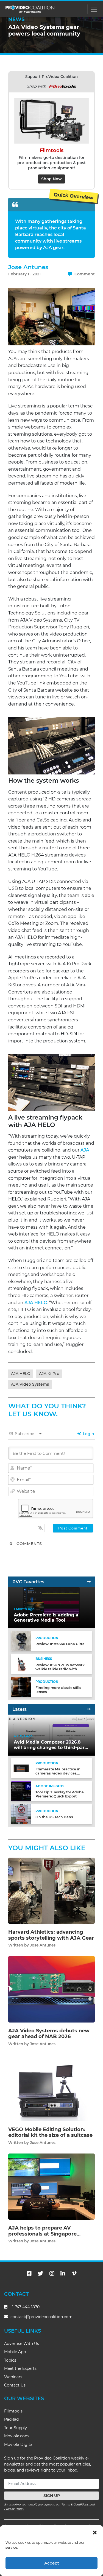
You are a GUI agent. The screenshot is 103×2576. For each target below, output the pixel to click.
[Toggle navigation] (94, 9)
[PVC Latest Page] (89, 1709)
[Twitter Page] (40, 2274)
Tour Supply (16, 2428)
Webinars (13, 2377)
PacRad (11, 2419)
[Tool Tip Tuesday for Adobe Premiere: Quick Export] (21, 1791)
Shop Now (51, 179)
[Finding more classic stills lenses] (21, 1687)
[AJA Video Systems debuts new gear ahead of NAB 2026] (51, 1989)
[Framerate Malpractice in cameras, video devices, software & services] (21, 1768)
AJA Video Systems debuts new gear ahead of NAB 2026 (49, 2034)
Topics (10, 2360)
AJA (85, 1150)
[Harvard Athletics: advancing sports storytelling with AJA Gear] (51, 1891)
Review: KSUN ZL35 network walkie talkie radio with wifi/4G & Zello (60, 1669)
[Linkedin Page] (63, 2274)
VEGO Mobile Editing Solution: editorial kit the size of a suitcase (50, 2132)
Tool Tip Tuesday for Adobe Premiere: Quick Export (60, 1794)
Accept (52, 2563)
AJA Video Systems (30, 1384)
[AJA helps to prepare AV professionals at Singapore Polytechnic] (51, 2186)
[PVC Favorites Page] (89, 1582)
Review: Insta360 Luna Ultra (60, 1644)
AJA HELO (36, 1303)
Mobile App (15, 2352)
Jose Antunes (28, 267)
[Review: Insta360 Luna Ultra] (21, 1641)
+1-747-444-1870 (24, 2307)
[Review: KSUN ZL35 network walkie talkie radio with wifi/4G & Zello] (21, 1664)
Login (88, 1434)
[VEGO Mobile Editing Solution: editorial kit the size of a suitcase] (51, 2088)
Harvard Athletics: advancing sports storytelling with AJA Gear (51, 1935)
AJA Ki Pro (49, 1374)
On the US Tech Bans (54, 1817)
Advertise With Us (22, 2344)
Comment (84, 274)
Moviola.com (16, 2436)
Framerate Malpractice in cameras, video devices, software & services (58, 1773)
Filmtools (13, 2411)
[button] (95, 2532)
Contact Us (15, 2385)
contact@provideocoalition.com (41, 2317)
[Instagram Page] (52, 2274)
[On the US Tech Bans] (21, 1814)
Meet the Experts (20, 2368)
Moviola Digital (19, 2444)
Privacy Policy (14, 2509)
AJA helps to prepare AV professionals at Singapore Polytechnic (42, 2234)
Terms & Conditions (75, 2504)
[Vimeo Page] (74, 2274)
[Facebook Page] (29, 2274)
